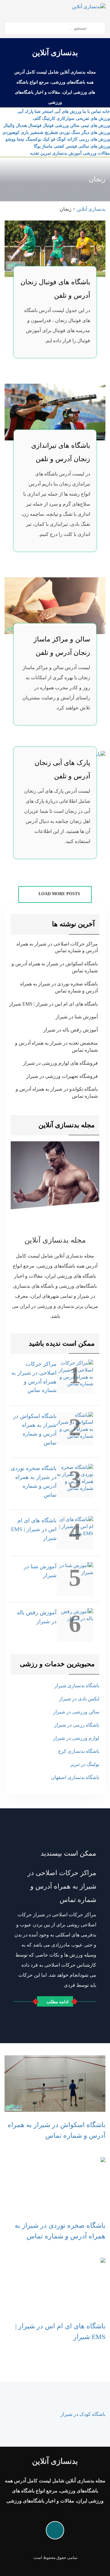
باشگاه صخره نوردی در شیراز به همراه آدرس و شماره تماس (59, 987)
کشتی (59, 146)
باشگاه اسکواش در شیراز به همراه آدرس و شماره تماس (55, 967)
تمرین (46, 153)
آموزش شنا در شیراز (77, 1017)
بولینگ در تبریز (85, 1764)
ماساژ (47, 146)
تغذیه (35, 153)
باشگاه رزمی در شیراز (77, 1725)
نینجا (21, 139)
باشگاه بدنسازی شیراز (77, 1686)
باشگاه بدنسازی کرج (79, 1751)
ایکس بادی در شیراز (79, 1699)
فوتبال (48, 126)
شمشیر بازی (32, 133)
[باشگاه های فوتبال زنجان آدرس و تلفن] (55, 248)
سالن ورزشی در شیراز (76, 1712)
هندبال (21, 126)
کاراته (72, 139)
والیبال (9, 126)
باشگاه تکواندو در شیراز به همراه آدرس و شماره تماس (57, 1092)
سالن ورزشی (67, 126)
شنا (38, 111)
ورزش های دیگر (96, 133)
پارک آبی (25, 111)
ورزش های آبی (68, 111)
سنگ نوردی (70, 133)
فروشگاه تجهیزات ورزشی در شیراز (62, 1076)
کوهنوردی (11, 133)
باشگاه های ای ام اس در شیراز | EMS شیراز (53, 1004)
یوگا (37, 146)
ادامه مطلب (57, 2002)
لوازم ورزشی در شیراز (76, 1738)
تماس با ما (92, 111)
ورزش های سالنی (94, 146)
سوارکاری (66, 118)
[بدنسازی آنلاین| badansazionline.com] (89, 6)
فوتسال (35, 126)
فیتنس (71, 146)
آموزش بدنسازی (67, 153)
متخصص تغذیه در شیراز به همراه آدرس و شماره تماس (56, 1046)
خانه (106, 111)
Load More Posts (59, 894)
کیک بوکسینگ (38, 139)
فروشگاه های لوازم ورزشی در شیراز (60, 1063)
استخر (48, 111)
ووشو (11, 139)
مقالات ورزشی (96, 153)
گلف (37, 118)
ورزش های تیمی (95, 126)
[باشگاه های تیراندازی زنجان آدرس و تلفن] (55, 412)
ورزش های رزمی (94, 139)
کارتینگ (49, 118)
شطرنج (51, 133)
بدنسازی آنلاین (55, 53)
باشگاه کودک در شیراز (83, 2414)
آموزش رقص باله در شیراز (71, 1030)
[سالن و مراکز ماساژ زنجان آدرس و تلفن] (55, 605)
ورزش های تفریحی (93, 118)
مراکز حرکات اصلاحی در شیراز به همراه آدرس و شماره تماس (57, 947)
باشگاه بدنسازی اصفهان (75, 1777)
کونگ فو (59, 139)
